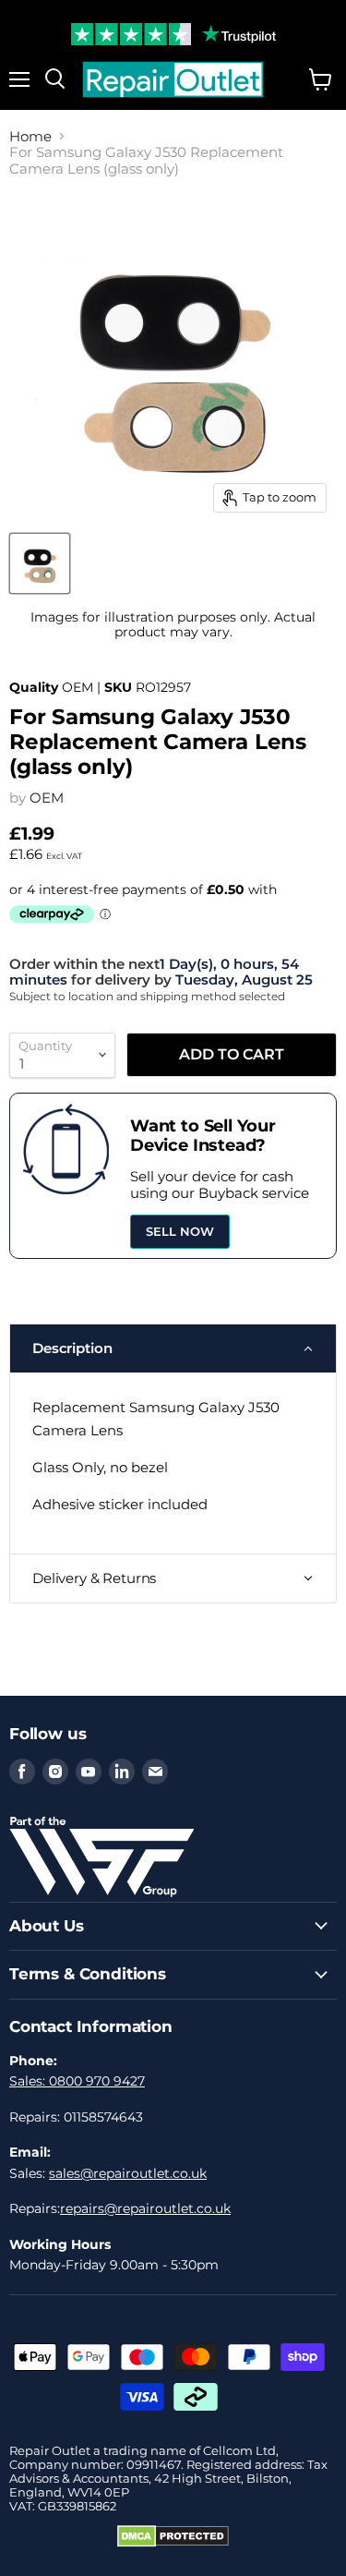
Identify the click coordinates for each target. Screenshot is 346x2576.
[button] (173, 1348)
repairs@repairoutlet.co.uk (145, 2208)
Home (30, 136)
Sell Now (180, 1231)
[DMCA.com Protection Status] (173, 2543)
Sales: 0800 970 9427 (77, 2081)
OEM (47, 798)
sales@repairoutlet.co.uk (128, 2173)
